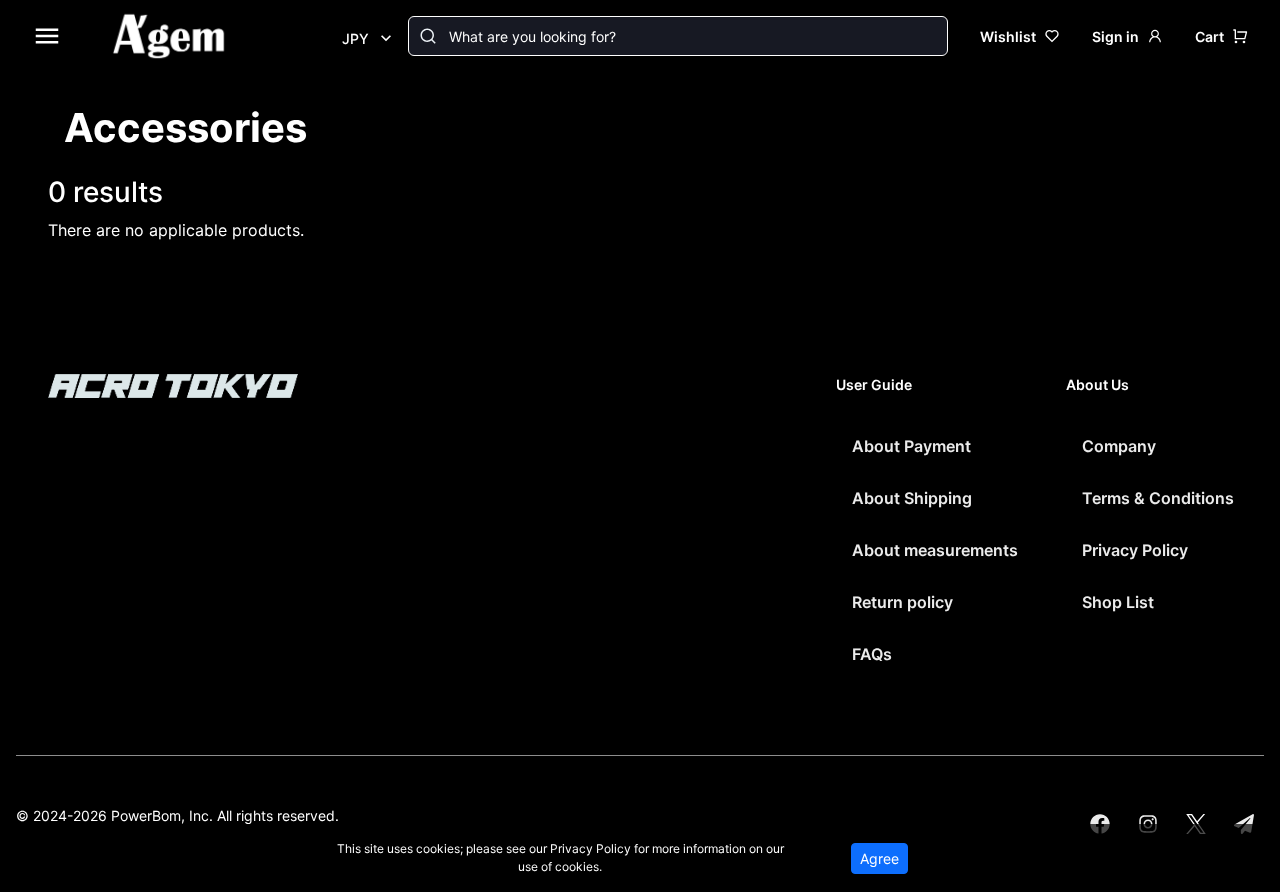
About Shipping (912, 498)
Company (1119, 446)
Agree (879, 858)
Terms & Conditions (1158, 498)
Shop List (1118, 602)
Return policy (902, 602)
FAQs (872, 654)
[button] (1221, 36)
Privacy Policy (1135, 550)
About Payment (911, 446)
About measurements (935, 550)
